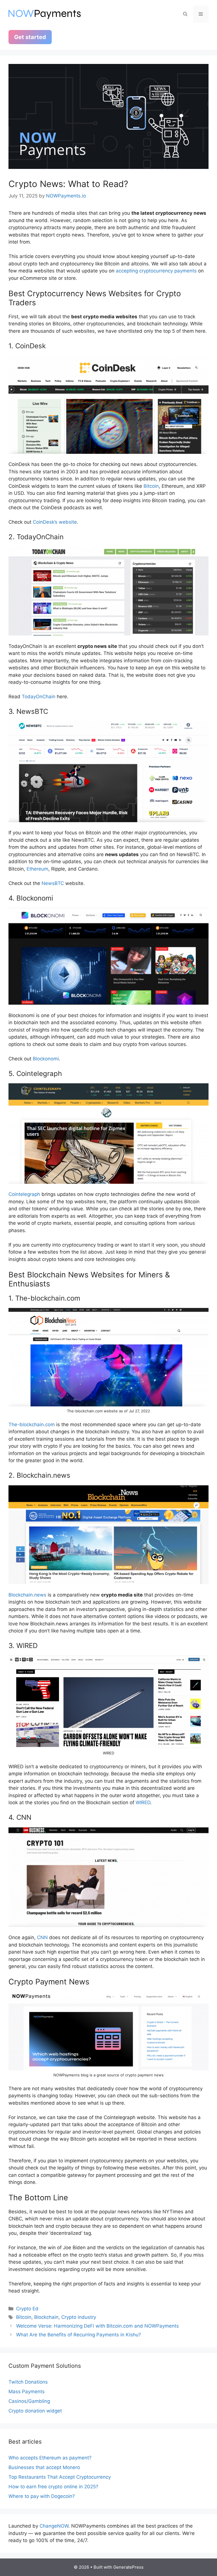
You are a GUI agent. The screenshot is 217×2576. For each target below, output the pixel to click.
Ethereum (37, 869)
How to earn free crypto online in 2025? (53, 2487)
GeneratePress (128, 2567)
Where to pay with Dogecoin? (42, 2496)
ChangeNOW (54, 2526)
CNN (42, 1937)
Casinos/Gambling (29, 2401)
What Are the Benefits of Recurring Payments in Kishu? (79, 2335)
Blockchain (46, 2317)
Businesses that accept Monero (44, 2467)
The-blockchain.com (32, 1425)
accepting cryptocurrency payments (156, 271)
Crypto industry (79, 2317)
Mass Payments (27, 2392)
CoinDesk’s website (55, 522)
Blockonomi (46, 1059)
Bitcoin (151, 486)
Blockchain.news (27, 1595)
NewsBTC (53, 883)
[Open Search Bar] (185, 14)
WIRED (143, 1802)
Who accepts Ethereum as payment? (50, 2458)
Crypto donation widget (35, 2411)
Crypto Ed (27, 2309)
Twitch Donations (28, 2382)
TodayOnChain (39, 697)
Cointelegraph (24, 1194)
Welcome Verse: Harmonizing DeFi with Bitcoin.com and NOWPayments (97, 2326)
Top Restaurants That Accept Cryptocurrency (60, 2477)
